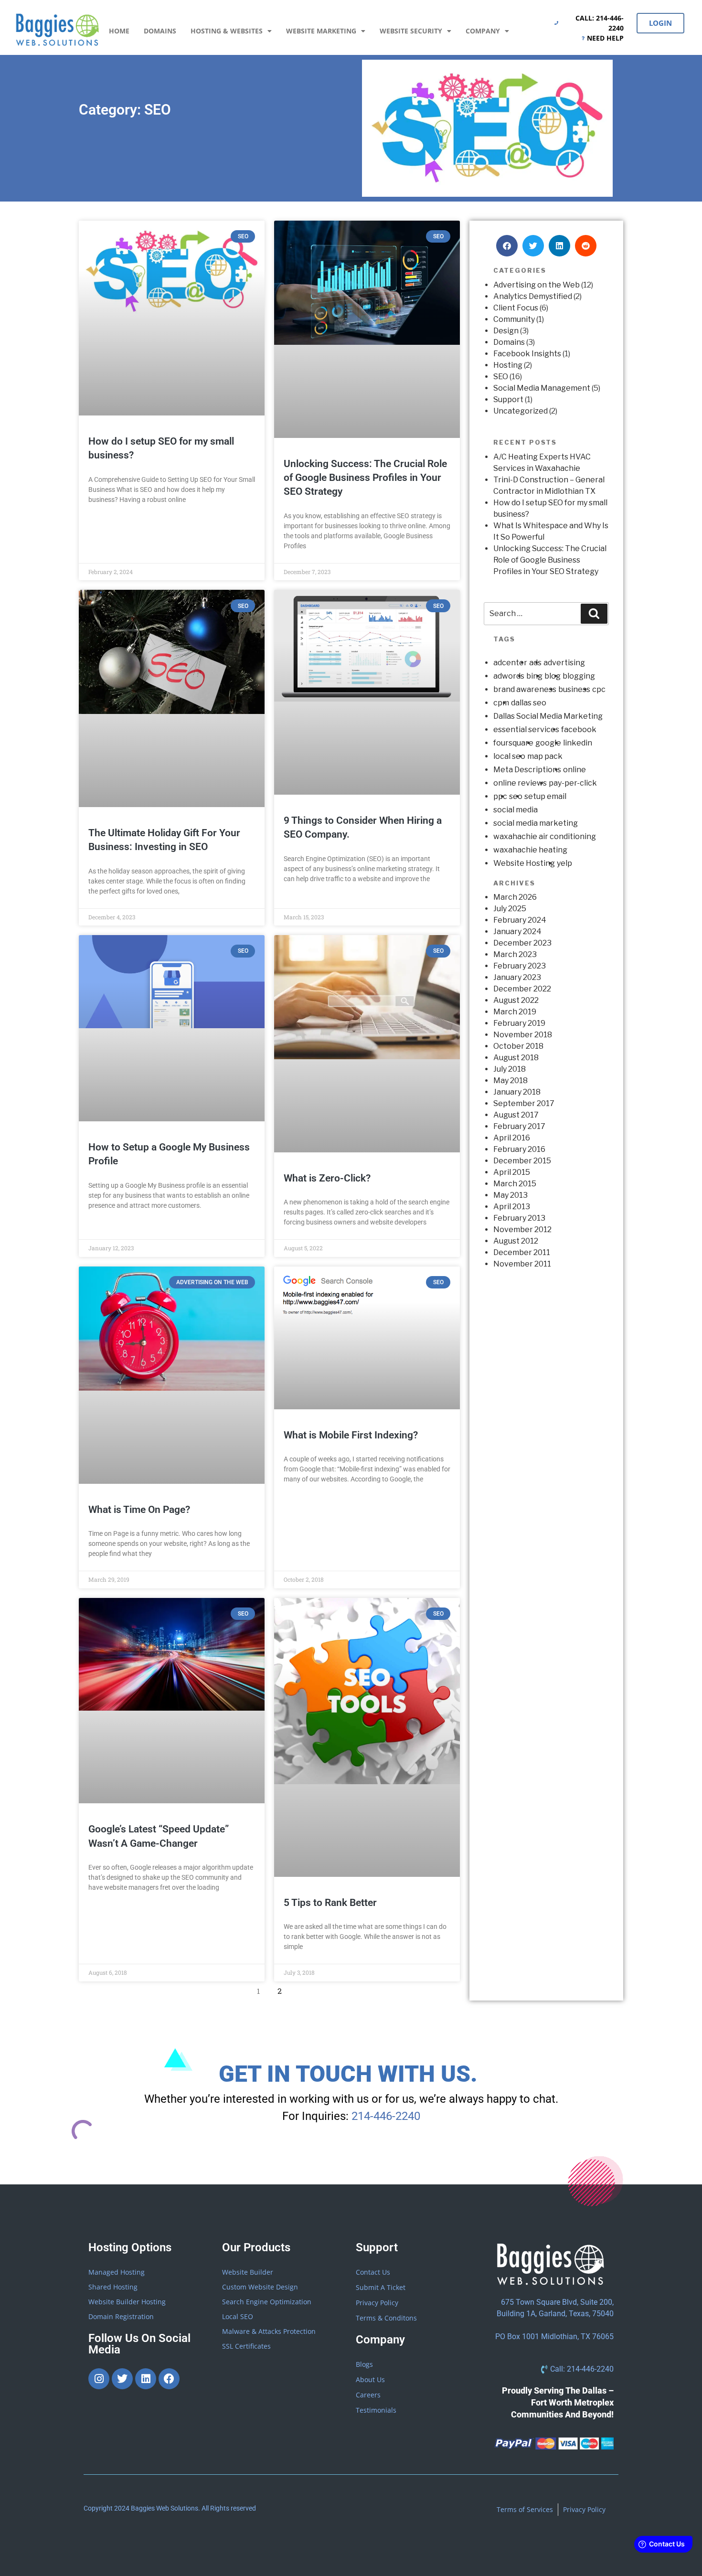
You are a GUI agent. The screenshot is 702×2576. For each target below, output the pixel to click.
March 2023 (515, 954)
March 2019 (515, 1012)
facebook (579, 729)
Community (514, 319)
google (548, 743)
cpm (501, 703)
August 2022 (516, 1000)
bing (534, 676)
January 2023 (517, 977)
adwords (509, 676)
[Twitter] (122, 2379)
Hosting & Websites (227, 31)
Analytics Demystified (533, 296)
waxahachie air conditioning (545, 836)
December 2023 (522, 943)
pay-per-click (573, 783)
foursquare (513, 743)
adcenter (510, 663)
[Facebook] (169, 2379)
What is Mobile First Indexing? (351, 1435)
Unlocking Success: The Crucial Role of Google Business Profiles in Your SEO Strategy (365, 478)
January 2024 (517, 931)
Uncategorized (521, 411)
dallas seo (529, 703)
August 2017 (516, 1115)
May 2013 (511, 1195)
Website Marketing (321, 31)
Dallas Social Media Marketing (548, 716)
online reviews (520, 783)
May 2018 (511, 1080)
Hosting (508, 365)
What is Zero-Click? (327, 1178)
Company (483, 31)
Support (508, 399)
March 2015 (515, 1184)
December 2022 (522, 989)
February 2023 (520, 966)
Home (119, 31)
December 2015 (522, 1161)
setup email (545, 796)
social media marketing (536, 823)
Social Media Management (542, 388)
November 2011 (522, 1264)
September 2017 (524, 1103)
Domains (160, 31)
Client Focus (516, 308)
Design (506, 331)
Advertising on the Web (537, 285)
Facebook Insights (527, 354)
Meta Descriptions (527, 770)
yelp (564, 863)
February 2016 (519, 1149)
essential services (526, 729)
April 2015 (512, 1172)
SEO (501, 377)
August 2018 (516, 1058)
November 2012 (522, 1229)
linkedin (578, 743)
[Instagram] (99, 2379)
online (574, 770)
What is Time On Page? (139, 1510)
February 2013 (519, 1218)
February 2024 (520, 920)
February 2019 (519, 1023)
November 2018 (523, 1035)
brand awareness (525, 689)
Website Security (411, 31)
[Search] (594, 614)
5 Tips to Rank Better (330, 1903)
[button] (507, 246)
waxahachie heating (530, 850)
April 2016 (512, 1138)
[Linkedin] (146, 2379)
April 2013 (512, 1207)
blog (553, 676)
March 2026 (515, 897)
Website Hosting (524, 863)
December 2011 (522, 1252)
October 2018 (518, 1046)
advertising (564, 663)
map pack (545, 756)
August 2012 (516, 1241)
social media (516, 810)
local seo (509, 756)
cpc (599, 689)
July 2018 (510, 1069)
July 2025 (510, 909)
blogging (579, 676)
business (574, 689)
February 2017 (519, 1126)
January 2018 (517, 1092)
